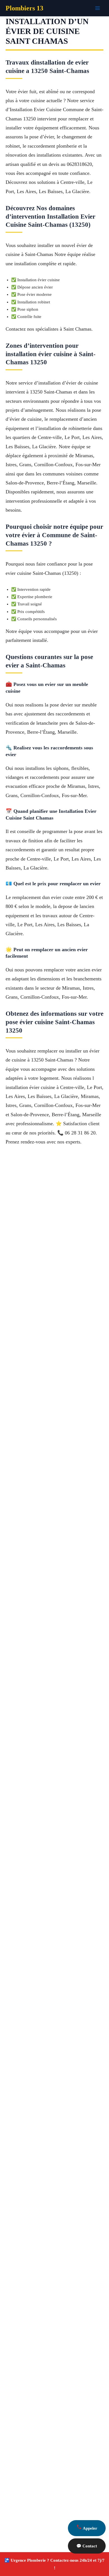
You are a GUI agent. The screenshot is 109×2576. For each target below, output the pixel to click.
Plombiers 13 (24, 8)
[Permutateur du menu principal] (98, 8)
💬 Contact (87, 2546)
